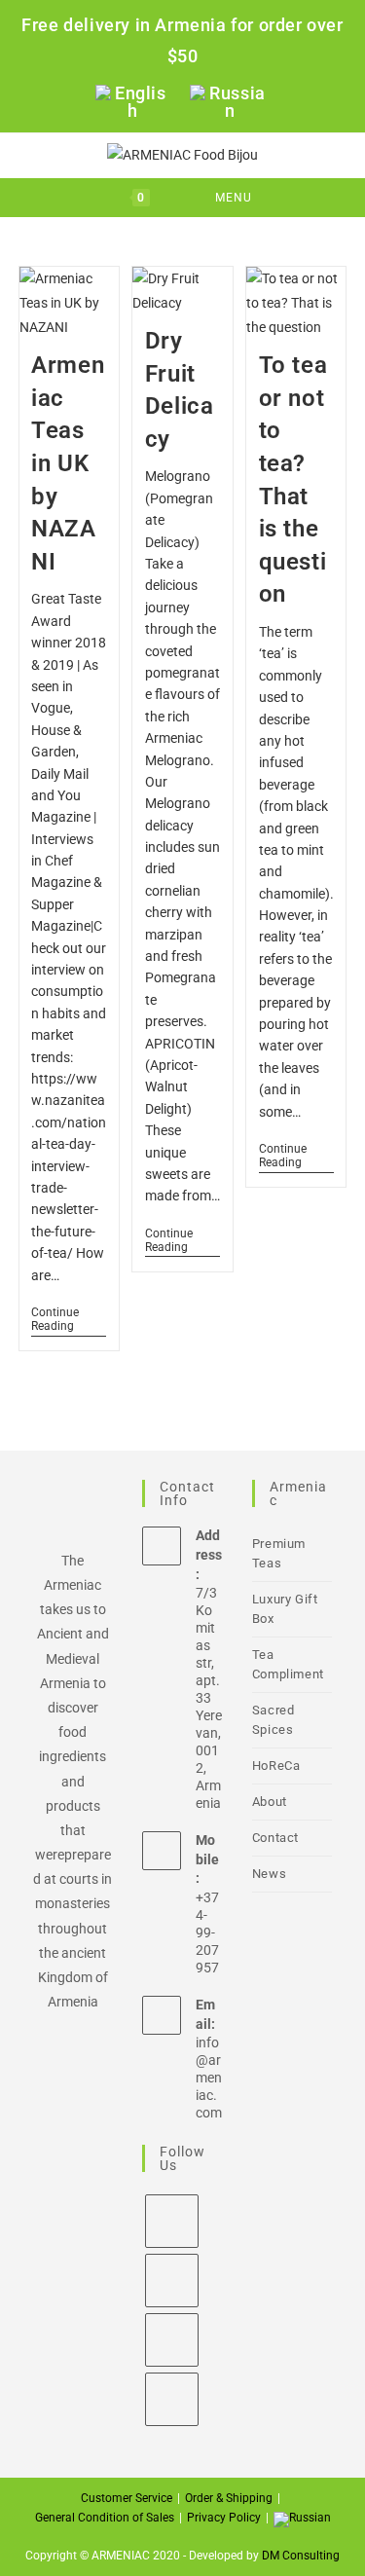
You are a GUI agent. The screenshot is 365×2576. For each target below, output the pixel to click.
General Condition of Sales (105, 2518)
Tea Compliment (288, 1664)
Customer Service (127, 2498)
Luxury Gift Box (285, 1609)
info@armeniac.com (209, 2078)
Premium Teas (279, 1553)
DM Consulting (301, 2556)
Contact (275, 1838)
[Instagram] (172, 2281)
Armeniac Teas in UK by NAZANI (68, 463)
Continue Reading (69, 1319)
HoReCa (276, 1766)
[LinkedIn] (172, 2340)
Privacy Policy (224, 2518)
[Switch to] (302, 2520)
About (270, 1802)
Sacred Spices (274, 1720)
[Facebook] (172, 2221)
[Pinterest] (172, 2399)
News (269, 1874)
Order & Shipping (229, 2498)
